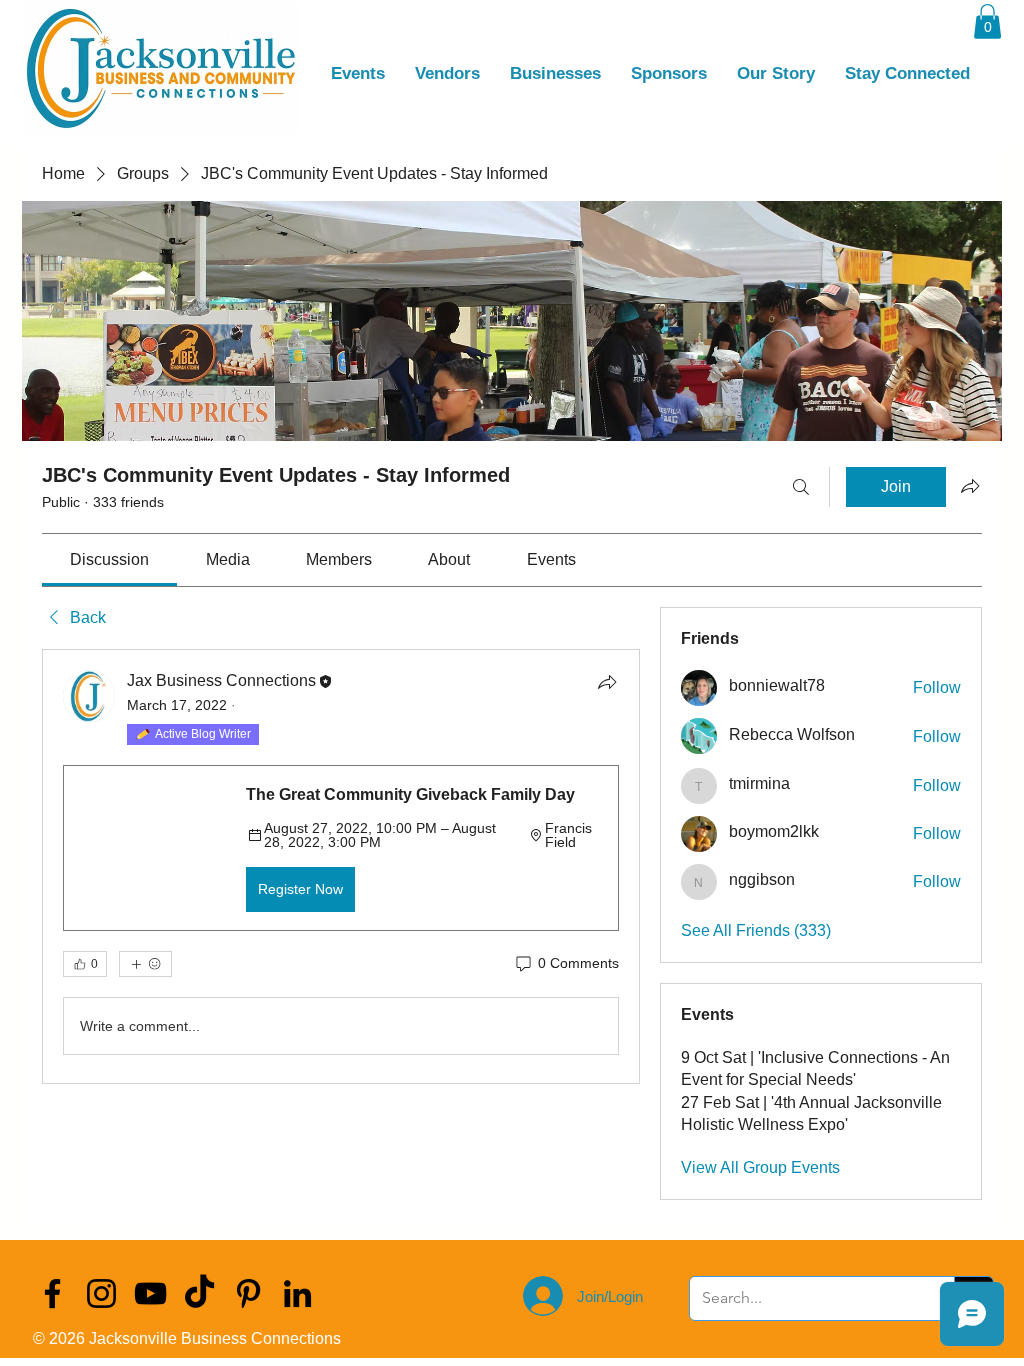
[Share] (607, 682)
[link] (109, 559)
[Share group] (970, 486)
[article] (341, 866)
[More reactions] (145, 964)
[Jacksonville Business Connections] (52, 1293)
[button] (987, 21)
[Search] (801, 487)
